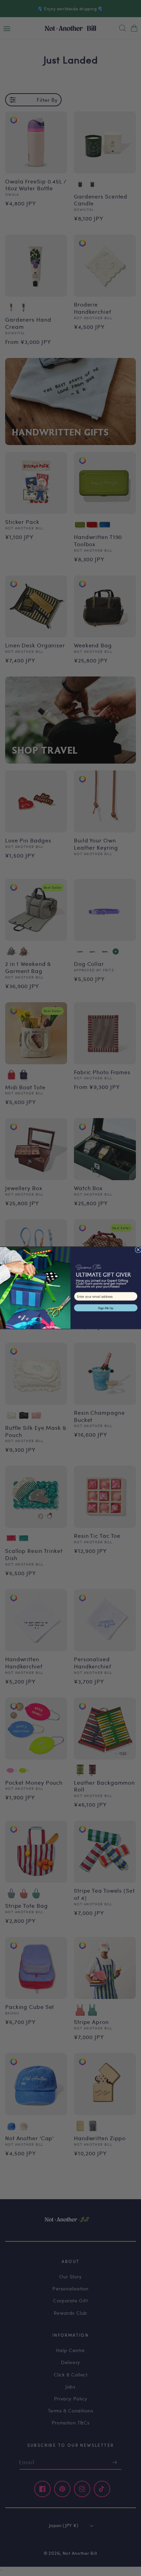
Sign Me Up (106, 1308)
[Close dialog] (138, 1250)
